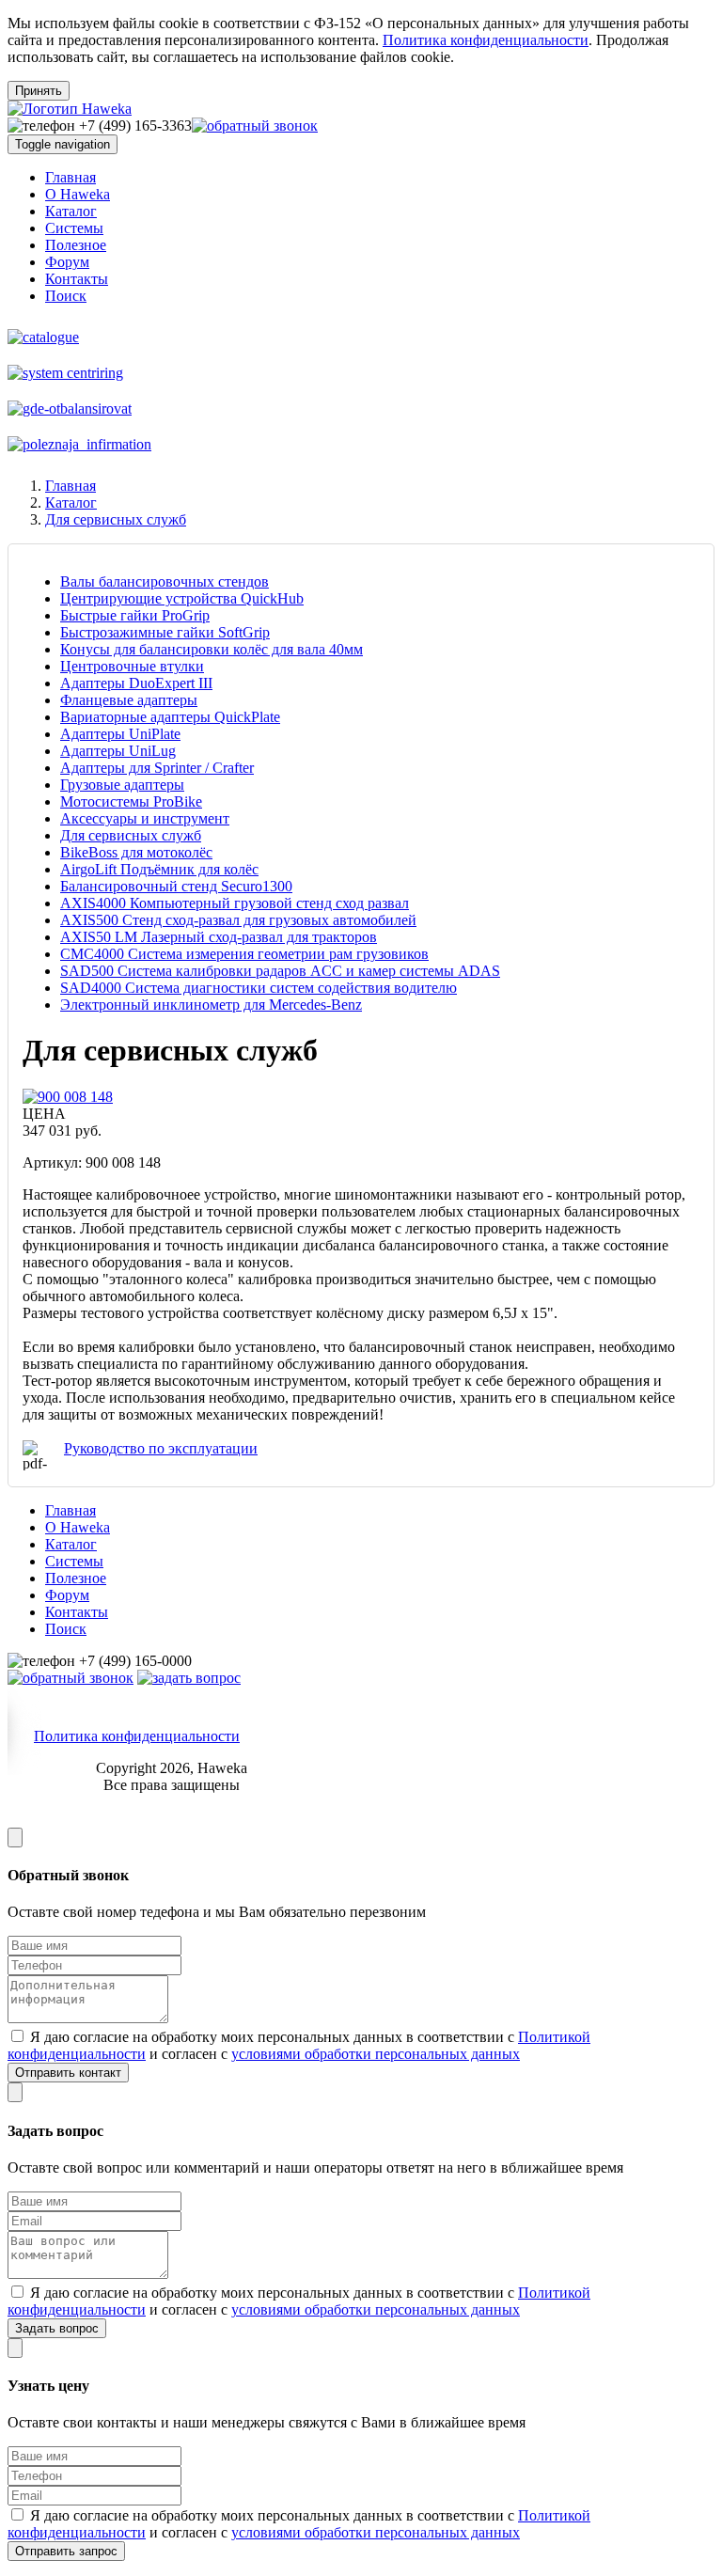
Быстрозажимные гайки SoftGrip (165, 632)
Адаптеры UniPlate (120, 734)
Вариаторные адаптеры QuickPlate (170, 717)
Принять (39, 91)
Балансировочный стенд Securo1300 (176, 886)
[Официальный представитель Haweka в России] (70, 109)
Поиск (66, 296)
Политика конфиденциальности (486, 40)
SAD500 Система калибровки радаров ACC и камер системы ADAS (280, 971)
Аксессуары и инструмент (145, 818)
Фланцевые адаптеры (129, 700)
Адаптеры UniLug (118, 751)
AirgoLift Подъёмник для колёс (159, 869)
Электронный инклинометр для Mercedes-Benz (211, 1005)
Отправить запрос (66, 2551)
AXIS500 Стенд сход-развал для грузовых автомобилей (238, 920)
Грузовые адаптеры (122, 785)
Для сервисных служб (116, 519)
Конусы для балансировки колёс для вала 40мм (212, 649)
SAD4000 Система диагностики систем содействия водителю (259, 988)
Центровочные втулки (132, 666)
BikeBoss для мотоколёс (136, 852)
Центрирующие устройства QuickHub (182, 598)
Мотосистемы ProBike (131, 801)
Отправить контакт (68, 2073)
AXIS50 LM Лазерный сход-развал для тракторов (219, 937)
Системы (74, 228)
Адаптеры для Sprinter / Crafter (157, 768)
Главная (71, 177)
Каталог (71, 211)
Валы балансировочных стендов (165, 581)
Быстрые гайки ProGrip (135, 615)
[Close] (15, 1838)
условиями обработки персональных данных (376, 2054)
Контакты (77, 279)
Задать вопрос (57, 2328)
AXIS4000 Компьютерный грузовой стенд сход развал (235, 903)
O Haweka (78, 194)
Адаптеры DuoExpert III (136, 683)
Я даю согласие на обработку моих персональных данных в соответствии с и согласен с (299, 2045)
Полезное (76, 245)
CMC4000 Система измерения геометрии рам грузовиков (244, 954)
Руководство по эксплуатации (161, 1448)
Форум (67, 262)
